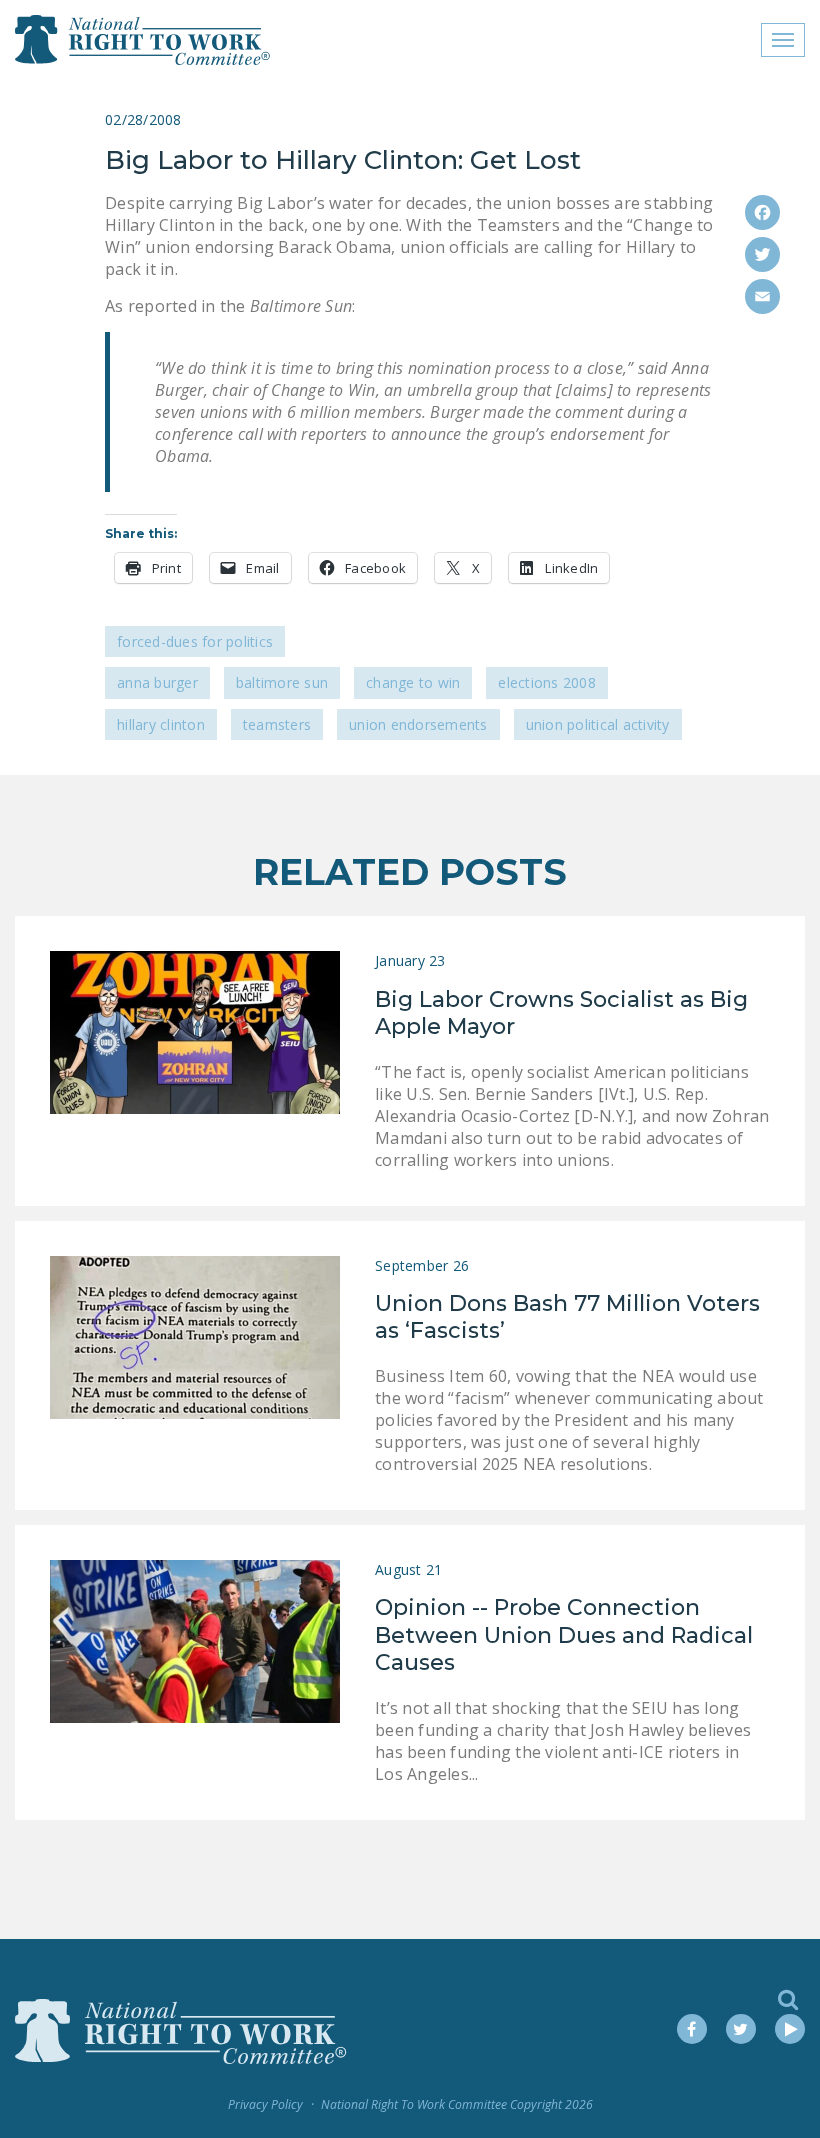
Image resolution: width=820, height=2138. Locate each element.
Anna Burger (157, 682)
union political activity (598, 724)
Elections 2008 (547, 682)
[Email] (762, 296)
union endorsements (418, 724)
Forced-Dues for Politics (195, 641)
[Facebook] (762, 212)
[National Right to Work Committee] (143, 40)
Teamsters (277, 724)
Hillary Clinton (161, 724)
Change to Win (413, 682)
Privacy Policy (265, 2104)
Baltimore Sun (282, 682)
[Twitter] (762, 254)
